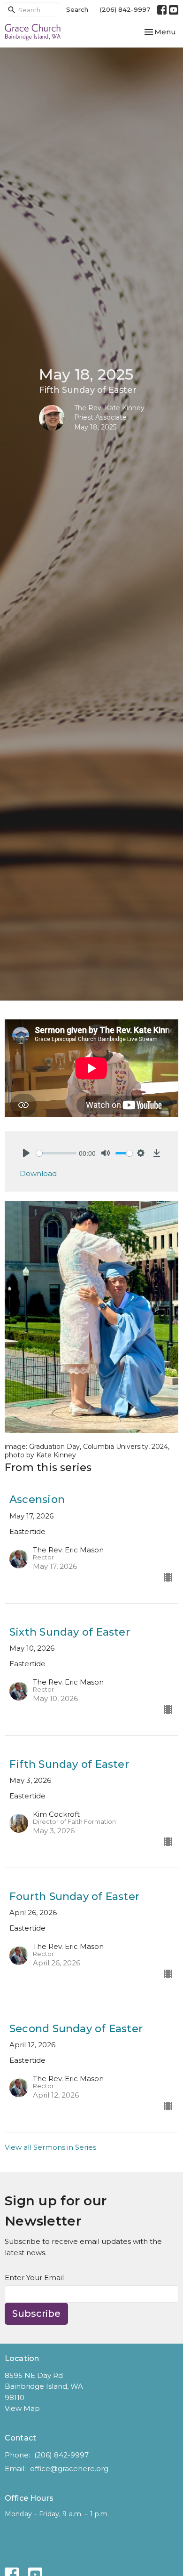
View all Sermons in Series (50, 2147)
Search (77, 9)
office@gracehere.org (69, 2469)
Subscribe (36, 2314)
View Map (22, 2408)
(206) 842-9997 (125, 9)
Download (38, 1173)
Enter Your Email (34, 2278)
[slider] (56, 1153)
